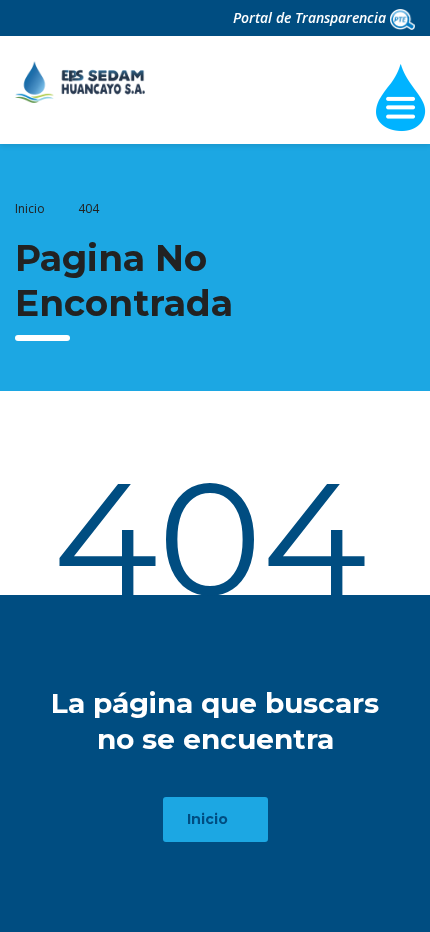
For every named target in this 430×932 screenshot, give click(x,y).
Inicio (30, 208)
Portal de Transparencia (311, 17)
